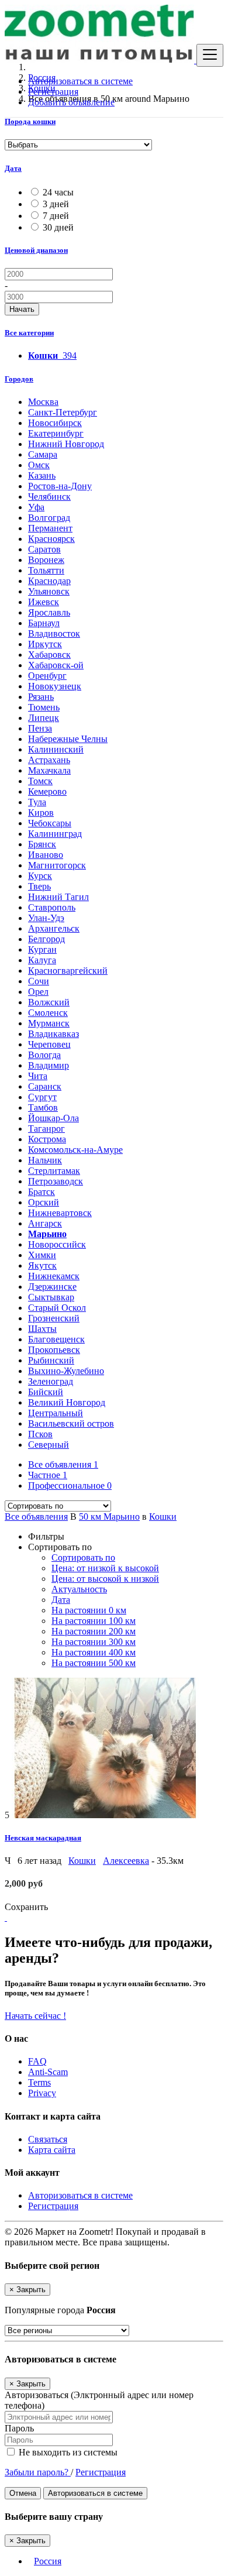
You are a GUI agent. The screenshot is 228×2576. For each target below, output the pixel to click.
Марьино (47, 1234)
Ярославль (49, 612)
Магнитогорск (57, 865)
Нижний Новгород (66, 444)
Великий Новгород (67, 1402)
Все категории (29, 333)
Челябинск (49, 497)
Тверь (39, 886)
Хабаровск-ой (56, 665)
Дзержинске (52, 1287)
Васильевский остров (71, 1423)
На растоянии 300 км (94, 1642)
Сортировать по (83, 1557)
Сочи (39, 981)
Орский (44, 1202)
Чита (38, 1076)
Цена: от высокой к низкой (105, 1579)
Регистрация (53, 92)
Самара (43, 454)
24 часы (58, 192)
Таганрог (46, 1129)
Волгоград (49, 518)
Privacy (42, 2093)
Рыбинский (51, 1360)
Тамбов (43, 1107)
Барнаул (44, 623)
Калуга (42, 960)
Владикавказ (53, 1034)
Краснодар (49, 581)
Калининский (56, 749)
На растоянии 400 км (94, 1652)
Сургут (42, 1097)
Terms (39, 2082)
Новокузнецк (55, 686)
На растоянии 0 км (89, 1610)
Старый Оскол (57, 1308)
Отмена (23, 2493)
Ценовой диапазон (36, 250)
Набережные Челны (68, 739)
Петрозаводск (56, 1181)
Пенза (40, 728)
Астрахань (49, 760)
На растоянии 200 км (94, 1631)
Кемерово (47, 791)
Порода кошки (30, 121)
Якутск (42, 1265)
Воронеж (46, 560)
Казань (42, 475)
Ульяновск (49, 591)
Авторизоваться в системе (80, 81)
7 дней (56, 216)
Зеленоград (51, 1381)
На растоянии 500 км (94, 1663)
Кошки (163, 1517)
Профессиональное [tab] (70, 1486)
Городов (19, 379)
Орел (38, 992)
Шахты (42, 1329)
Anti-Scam (48, 2072)
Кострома (47, 1139)
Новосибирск (55, 423)
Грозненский (54, 1318)
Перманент (50, 528)
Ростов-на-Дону (60, 486)
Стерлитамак (54, 1171)
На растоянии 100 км (94, 1621)
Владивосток (54, 633)
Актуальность (79, 1589)
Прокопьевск (54, 1350)
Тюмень (44, 707)
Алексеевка (126, 1861)
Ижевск (44, 602)
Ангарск (45, 1223)
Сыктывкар (51, 1297)
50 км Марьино (109, 1517)
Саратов (44, 549)
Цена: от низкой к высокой (105, 1568)
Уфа (36, 507)
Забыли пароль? (38, 2472)
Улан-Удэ (46, 918)
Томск (40, 781)
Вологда (44, 1055)
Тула (37, 802)
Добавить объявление (71, 102)
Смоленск (48, 1013)
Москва (43, 402)
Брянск (42, 844)
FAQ (37, 2061)
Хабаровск (49, 655)
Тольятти (46, 570)
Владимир (49, 1065)
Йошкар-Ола (53, 1118)
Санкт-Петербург (63, 412)
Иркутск (45, 644)
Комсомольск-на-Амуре (75, 1150)
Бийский (46, 1392)
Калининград (55, 834)
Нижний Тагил (58, 897)
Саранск (45, 1086)
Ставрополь (52, 907)
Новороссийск (57, 1244)
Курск (40, 876)
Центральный (56, 1413)
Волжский (49, 1002)
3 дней (56, 204)
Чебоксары (50, 823)
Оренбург (47, 676)
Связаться (48, 2139)
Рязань (41, 697)
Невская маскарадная (43, 1838)
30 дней (58, 227)
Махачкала (49, 770)
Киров (41, 813)
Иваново (46, 855)
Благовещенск (56, 1339)
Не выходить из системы (67, 2452)
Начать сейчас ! (35, 2016)
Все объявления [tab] (63, 1464)
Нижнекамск (54, 1276)
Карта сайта (52, 2150)
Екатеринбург (56, 433)
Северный (49, 1445)
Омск (39, 465)
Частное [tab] (48, 1475)
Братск (42, 1192)
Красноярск (51, 539)
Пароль (19, 2428)
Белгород (46, 939)
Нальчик (45, 1160)
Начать (22, 309)
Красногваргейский (68, 971)
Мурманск (49, 1023)
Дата (13, 168)
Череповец (49, 1044)
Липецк (44, 718)
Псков (40, 1434)
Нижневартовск (60, 1213)
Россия (48, 2561)
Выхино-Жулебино (66, 1371)
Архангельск (54, 928)
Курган (42, 949)
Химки (42, 1255)
